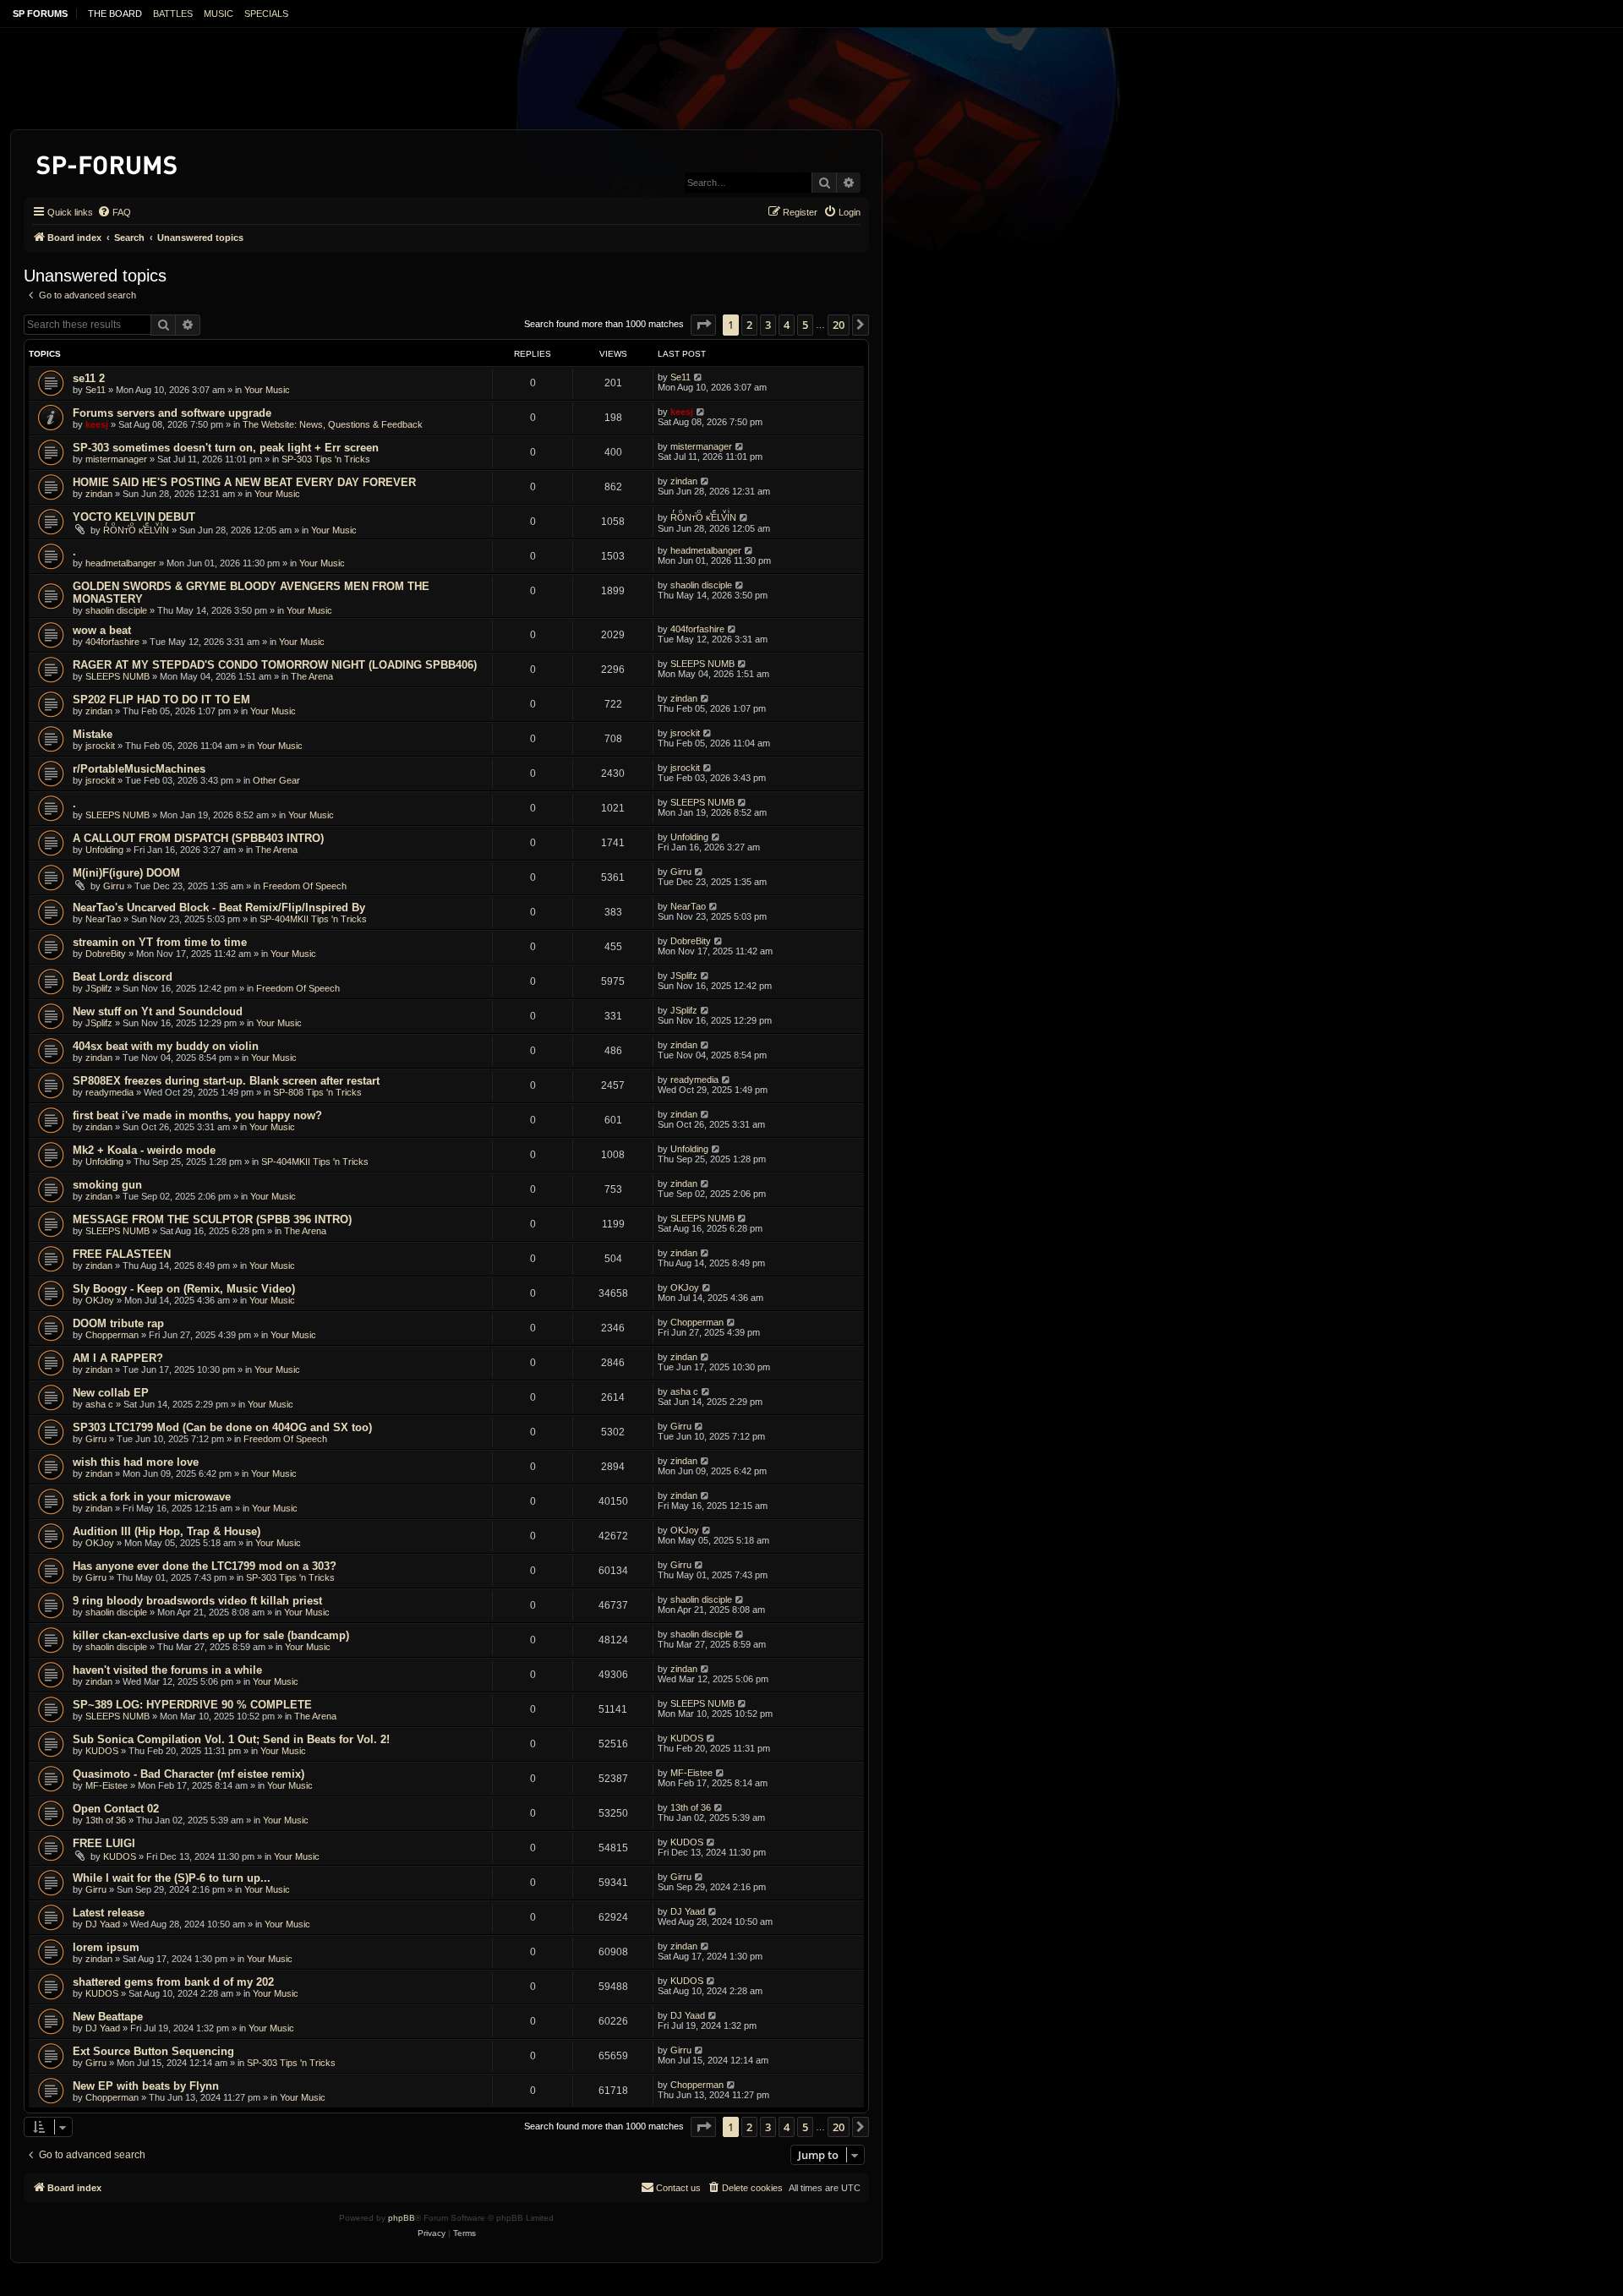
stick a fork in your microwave (152, 1497)
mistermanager (116, 459)
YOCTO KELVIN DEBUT (134, 517)
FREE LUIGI (104, 1843)
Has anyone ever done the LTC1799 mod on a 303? (205, 1566)
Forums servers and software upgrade (172, 413)
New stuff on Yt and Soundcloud (158, 1011)
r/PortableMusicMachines (139, 769)
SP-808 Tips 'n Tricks (317, 1092)
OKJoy (100, 1300)
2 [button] (749, 325)
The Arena (312, 676)
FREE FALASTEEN (122, 1254)
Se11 (96, 390)
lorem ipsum (106, 1947)
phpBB (402, 2218)
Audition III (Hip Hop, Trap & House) (167, 1531)
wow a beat (102, 630)
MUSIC (219, 14)
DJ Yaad (103, 1924)
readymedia (109, 1092)
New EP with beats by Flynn (146, 2086)
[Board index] (108, 162)
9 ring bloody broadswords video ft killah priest (197, 1601)
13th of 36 (106, 1820)
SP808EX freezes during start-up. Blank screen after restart (226, 1081)
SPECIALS (266, 14)
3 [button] (768, 325)
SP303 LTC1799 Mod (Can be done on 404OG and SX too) (222, 1427)
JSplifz (99, 988)
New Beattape (108, 2017)
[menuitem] (114, 212)
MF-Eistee (107, 1785)
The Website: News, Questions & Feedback (333, 424)
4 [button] (787, 325)
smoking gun (107, 1185)
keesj (97, 424)
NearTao (103, 919)
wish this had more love (136, 1462)
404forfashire (112, 642)
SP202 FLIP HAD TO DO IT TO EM (161, 700)
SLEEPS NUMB (117, 676)
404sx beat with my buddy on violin (166, 1046)
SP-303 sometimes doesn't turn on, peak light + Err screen (226, 448)
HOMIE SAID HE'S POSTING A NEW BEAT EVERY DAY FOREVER (244, 482)
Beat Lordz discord (123, 977)
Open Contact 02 (116, 1809)
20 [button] (839, 325)
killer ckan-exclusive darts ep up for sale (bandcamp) (211, 1635)
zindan (99, 494)
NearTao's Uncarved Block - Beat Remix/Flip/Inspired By (219, 907)
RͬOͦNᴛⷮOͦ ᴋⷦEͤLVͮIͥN (136, 530)
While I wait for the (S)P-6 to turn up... (172, 1878)
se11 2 (89, 378)
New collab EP (111, 1393)
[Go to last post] (699, 377)
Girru (114, 886)
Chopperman (112, 1335)
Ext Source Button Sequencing (153, 2051)
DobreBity (106, 954)
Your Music (267, 390)
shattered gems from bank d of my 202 (173, 1982)
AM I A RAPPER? (118, 1358)
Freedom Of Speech (305, 886)
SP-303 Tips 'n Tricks (326, 459)
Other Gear (276, 780)
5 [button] (805, 325)
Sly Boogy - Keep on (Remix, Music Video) (184, 1289)
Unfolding (104, 850)
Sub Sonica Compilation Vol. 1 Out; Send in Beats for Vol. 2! (231, 1739)
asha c (99, 1404)
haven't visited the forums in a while (167, 1670)
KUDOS (102, 1751)
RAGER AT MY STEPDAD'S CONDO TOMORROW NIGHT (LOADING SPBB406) (275, 665)
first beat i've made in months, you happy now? (197, 1115)
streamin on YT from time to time (160, 942)
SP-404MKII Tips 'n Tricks (313, 919)
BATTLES (173, 14)
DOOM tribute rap (118, 1323)
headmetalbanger (121, 563)
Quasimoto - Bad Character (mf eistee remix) (189, 1774)
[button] (703, 325)
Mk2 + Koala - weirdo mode (144, 1150)
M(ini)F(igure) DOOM (126, 873)
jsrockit (100, 746)
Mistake (93, 734)
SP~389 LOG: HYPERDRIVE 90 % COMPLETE (192, 1705)
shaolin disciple (116, 610)
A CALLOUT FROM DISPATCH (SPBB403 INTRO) (198, 838)
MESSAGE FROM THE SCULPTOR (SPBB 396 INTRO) (212, 1219)
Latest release (109, 1913)
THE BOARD (115, 14)
